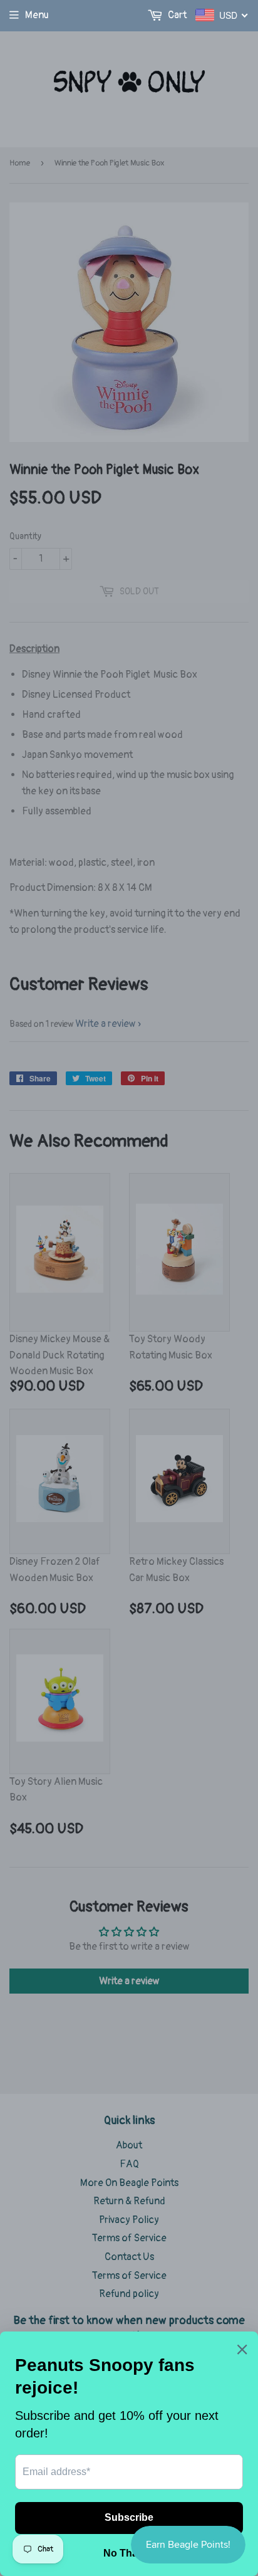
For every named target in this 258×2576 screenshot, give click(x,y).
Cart (176, 15)
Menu (37, 15)
